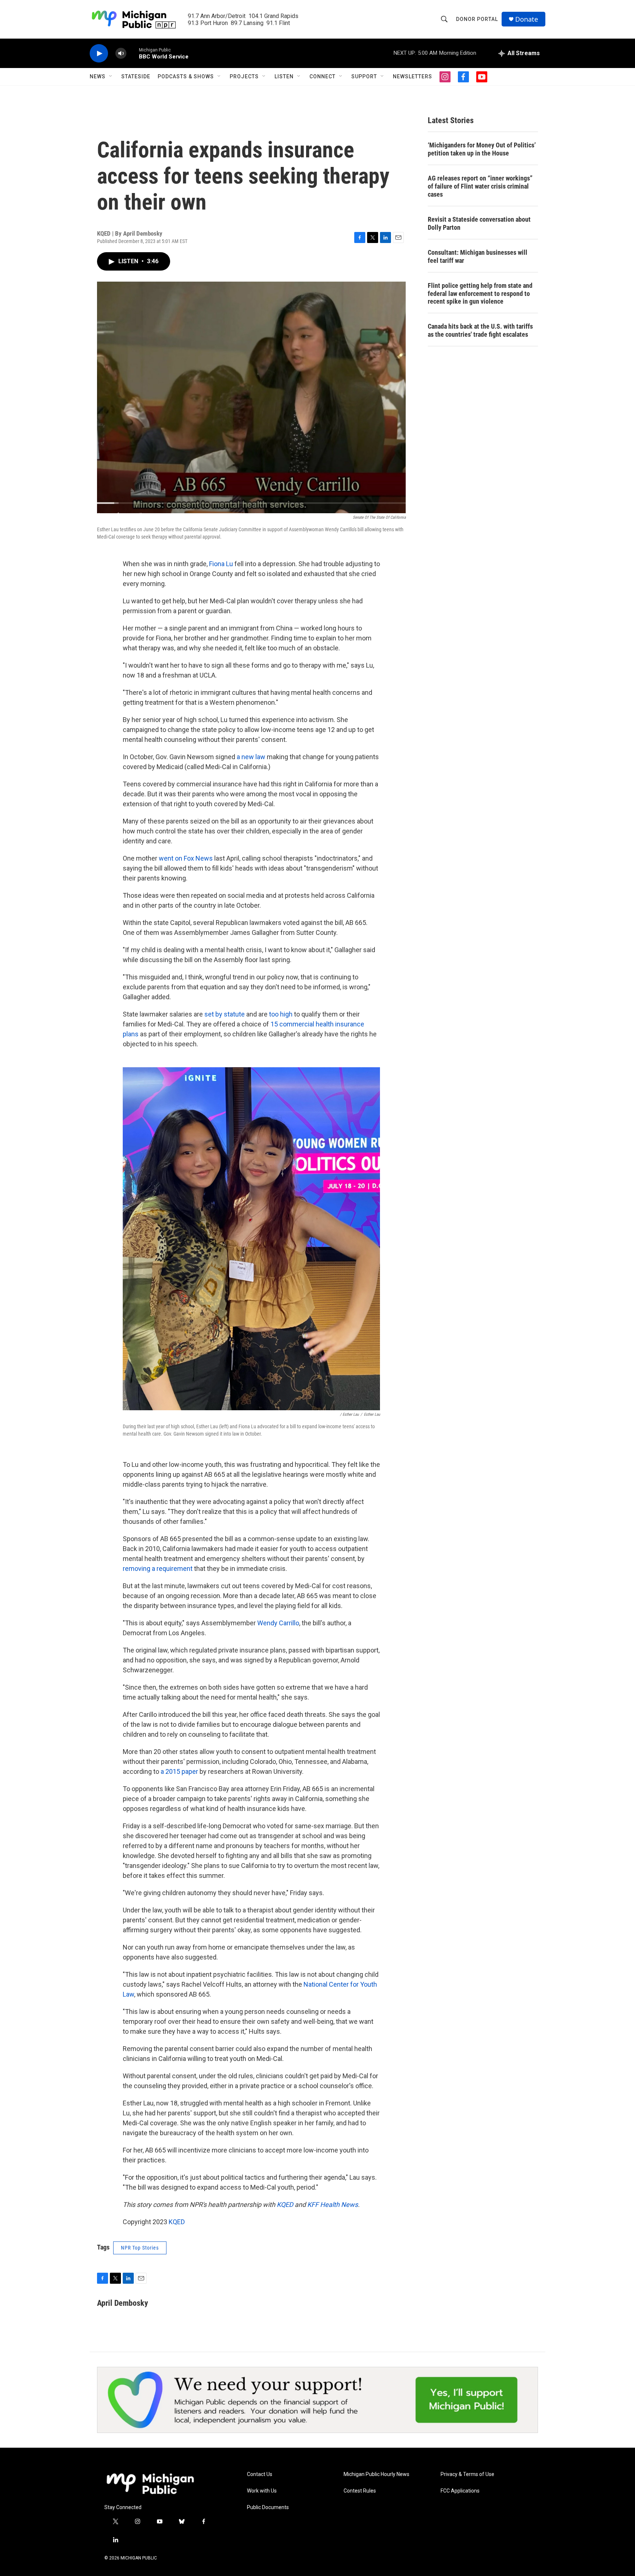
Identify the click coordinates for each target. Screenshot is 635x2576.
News (98, 76)
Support (364, 76)
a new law (250, 757)
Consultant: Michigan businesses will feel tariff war (478, 256)
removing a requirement (158, 1569)
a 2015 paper (179, 1771)
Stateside (136, 76)
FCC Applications (460, 2491)
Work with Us (262, 2491)
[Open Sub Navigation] (111, 76)
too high (280, 1014)
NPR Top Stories (140, 2248)
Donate (527, 19)
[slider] (133, 53)
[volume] (121, 53)
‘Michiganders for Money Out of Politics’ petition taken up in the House (482, 149)
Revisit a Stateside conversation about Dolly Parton (479, 223)
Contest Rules (360, 2491)
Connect (322, 76)
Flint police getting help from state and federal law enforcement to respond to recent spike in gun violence (480, 294)
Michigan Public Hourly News (376, 2474)
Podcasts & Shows (186, 76)
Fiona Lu (220, 564)
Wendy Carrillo (278, 1623)
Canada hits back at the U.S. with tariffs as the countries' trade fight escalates (480, 330)
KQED (177, 2222)
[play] (99, 53)
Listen (284, 76)
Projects (244, 76)
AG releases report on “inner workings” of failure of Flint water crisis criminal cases (480, 186)
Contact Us (260, 2474)
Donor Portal (477, 19)
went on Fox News (185, 858)
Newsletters (412, 76)
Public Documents (268, 2507)
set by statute (224, 1014)
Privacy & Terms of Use (467, 2474)
